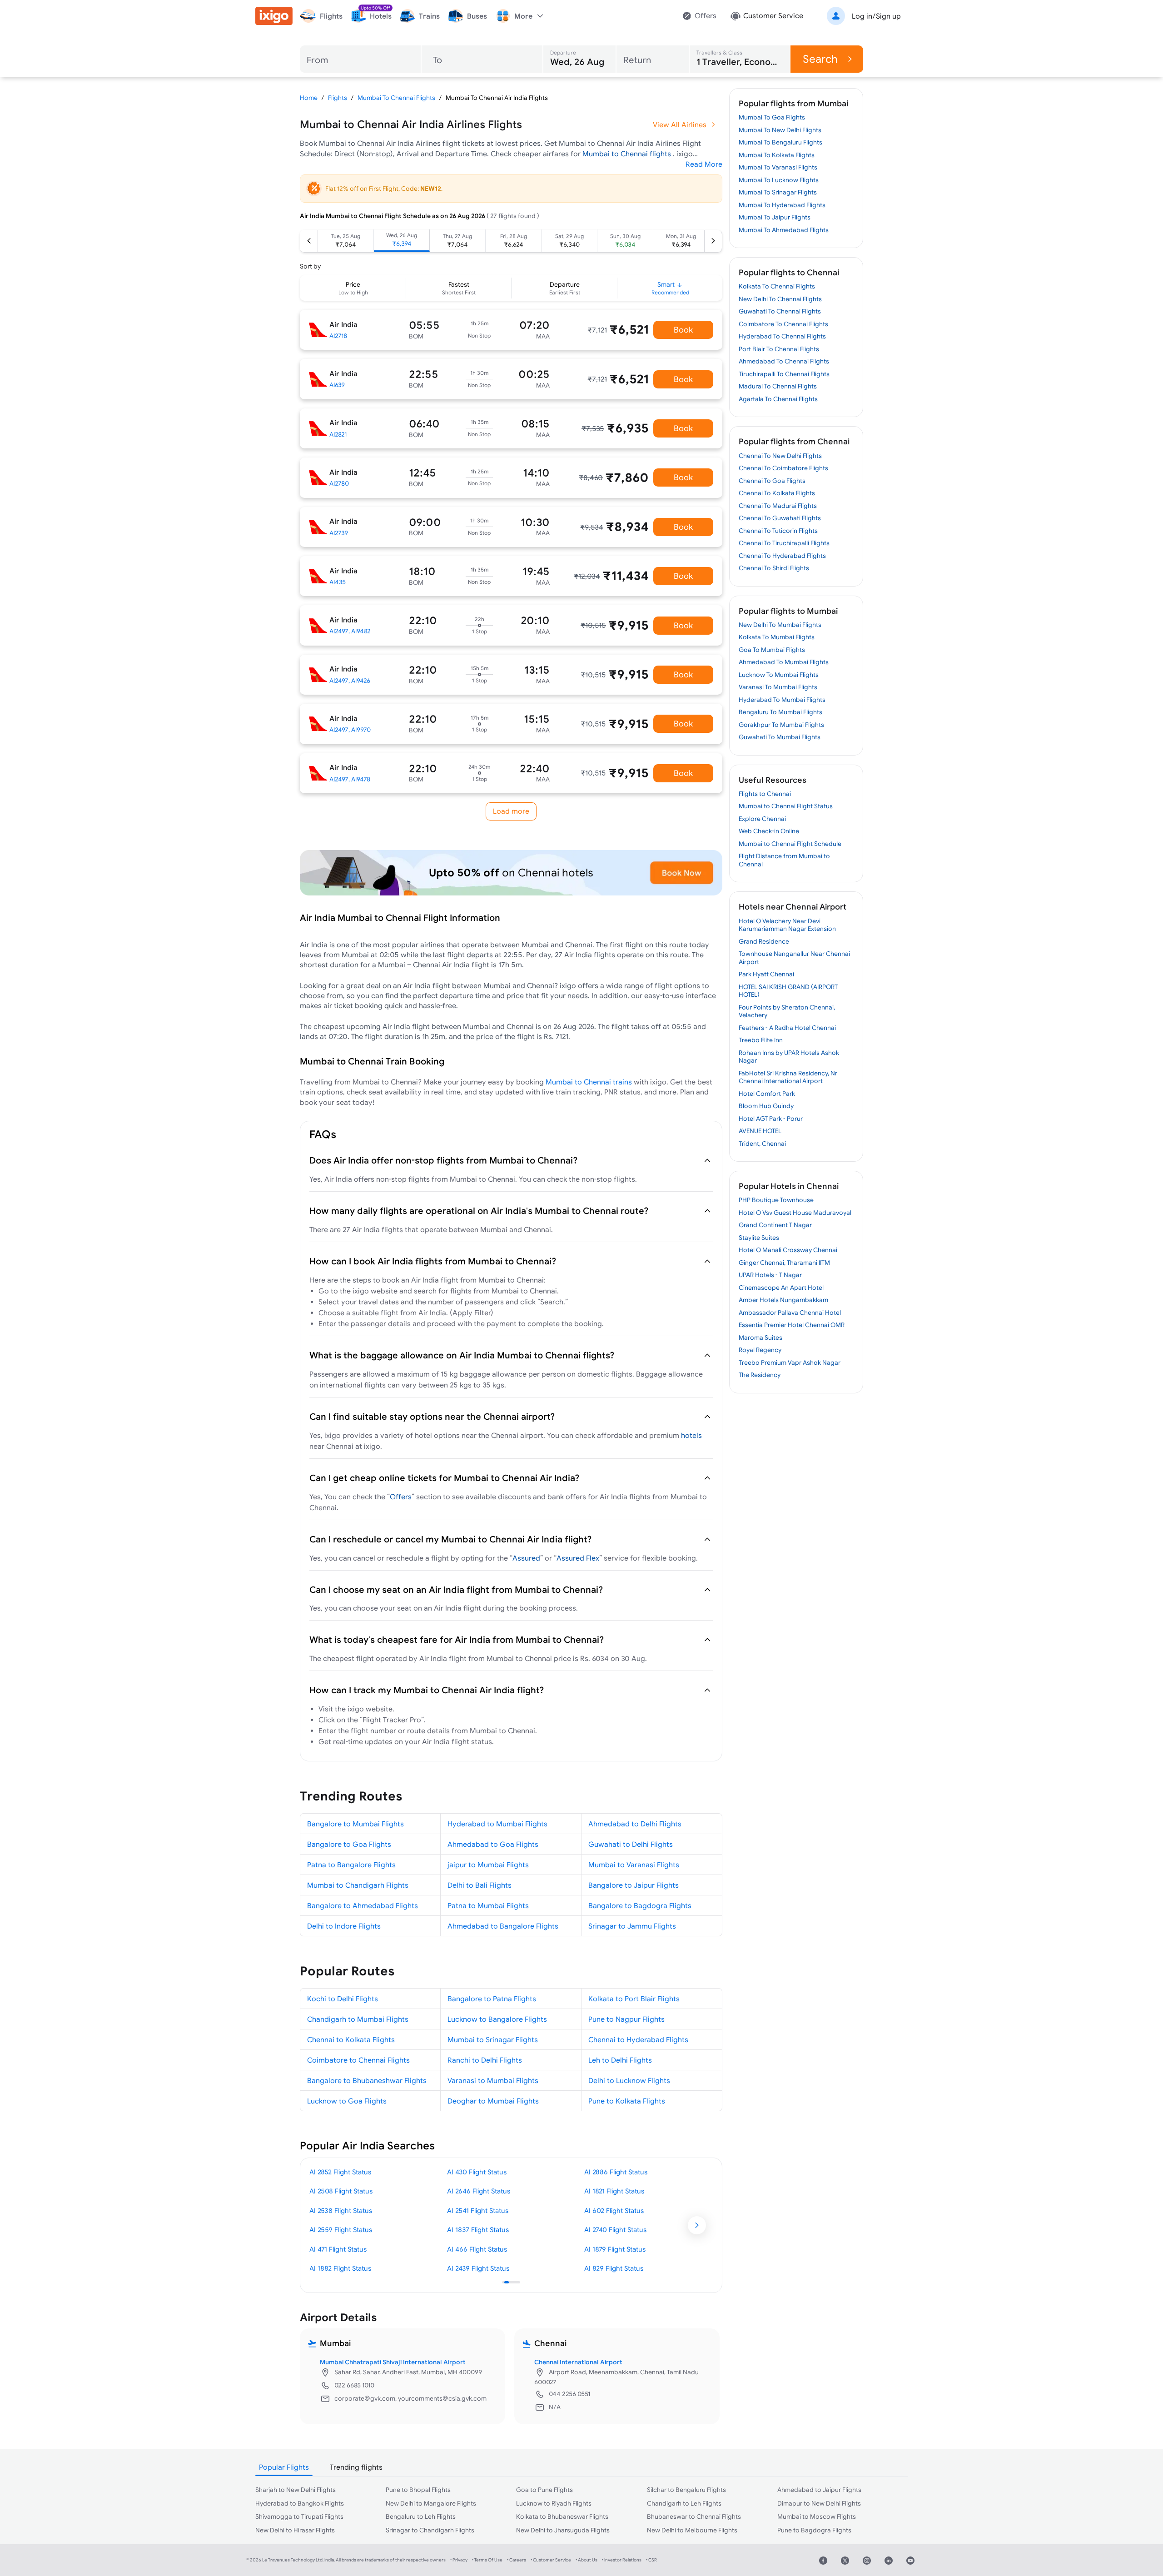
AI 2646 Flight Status (479, 2191)
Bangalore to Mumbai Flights (355, 1824)
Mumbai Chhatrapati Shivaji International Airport (393, 2362)
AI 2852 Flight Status (340, 2172)
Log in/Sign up (876, 16)
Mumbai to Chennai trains (589, 1082)
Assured (526, 1558)
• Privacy (459, 2560)
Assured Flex (578, 1558)
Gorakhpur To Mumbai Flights (781, 725)
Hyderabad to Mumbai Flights (497, 1824)
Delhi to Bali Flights (480, 1885)
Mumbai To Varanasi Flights (778, 167)
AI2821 (338, 434)
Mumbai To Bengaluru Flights (780, 142)
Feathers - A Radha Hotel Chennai (787, 1028)
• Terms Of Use (487, 2560)
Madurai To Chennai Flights (778, 386)
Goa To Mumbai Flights (772, 650)
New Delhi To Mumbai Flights (780, 625)
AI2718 (338, 336)
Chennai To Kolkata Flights (777, 493)
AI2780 (339, 483)
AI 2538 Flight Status (341, 2210)
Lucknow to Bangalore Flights (497, 2019)
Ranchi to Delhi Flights (485, 2060)
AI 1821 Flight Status (614, 2191)
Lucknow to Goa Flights (347, 2101)
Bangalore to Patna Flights (492, 1999)
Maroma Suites (760, 1338)
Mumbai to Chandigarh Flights (358, 1885)
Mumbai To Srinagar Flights (778, 192)
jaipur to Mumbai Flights (488, 1865)
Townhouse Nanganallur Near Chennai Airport (794, 958)
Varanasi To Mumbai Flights (778, 687)
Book (683, 330)
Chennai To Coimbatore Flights (783, 468)
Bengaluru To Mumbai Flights (780, 712)
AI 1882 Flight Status (340, 2268)
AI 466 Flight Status (477, 2249)
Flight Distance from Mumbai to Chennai (784, 860)
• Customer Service (551, 2560)
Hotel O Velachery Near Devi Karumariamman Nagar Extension (787, 925)
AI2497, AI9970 (350, 730)
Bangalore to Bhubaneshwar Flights (367, 2080)
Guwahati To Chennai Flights (780, 311)
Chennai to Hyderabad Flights (638, 2039)
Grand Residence (764, 941)
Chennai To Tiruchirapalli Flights (784, 543)
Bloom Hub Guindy (766, 1106)
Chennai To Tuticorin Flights (778, 531)
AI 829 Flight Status (614, 2268)
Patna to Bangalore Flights (351, 1865)
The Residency (760, 1375)
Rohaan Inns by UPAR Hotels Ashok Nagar (789, 1057)
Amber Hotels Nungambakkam (783, 1300)
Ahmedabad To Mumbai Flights (784, 662)
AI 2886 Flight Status (616, 2172)
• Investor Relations (622, 2560)
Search (820, 59)
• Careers (517, 2560)
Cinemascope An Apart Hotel (781, 1288)
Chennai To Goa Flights (772, 481)
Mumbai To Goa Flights (772, 117)
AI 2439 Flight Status (478, 2268)
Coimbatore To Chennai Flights (783, 324)
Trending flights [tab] (356, 2467)
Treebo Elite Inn (761, 1040)
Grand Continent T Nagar (775, 1225)
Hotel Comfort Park (767, 1094)
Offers (401, 1497)
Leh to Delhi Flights (620, 2060)
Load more (511, 811)
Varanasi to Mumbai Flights (493, 2080)
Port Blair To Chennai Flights (779, 349)
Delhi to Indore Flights (344, 1926)
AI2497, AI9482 (350, 631)
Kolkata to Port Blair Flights (634, 1999)
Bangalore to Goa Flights (349, 1844)
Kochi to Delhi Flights (343, 1999)
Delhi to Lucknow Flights (629, 2080)
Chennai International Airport (578, 2362)
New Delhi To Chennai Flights (780, 299)
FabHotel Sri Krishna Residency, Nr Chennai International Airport (788, 1077)
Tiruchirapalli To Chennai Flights (784, 374)
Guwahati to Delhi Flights (631, 1844)
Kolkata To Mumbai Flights (777, 637)
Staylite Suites (759, 1238)
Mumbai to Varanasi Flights (634, 1865)
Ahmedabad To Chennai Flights (784, 361)
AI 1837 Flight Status (478, 2230)
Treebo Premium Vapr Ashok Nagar (790, 1363)
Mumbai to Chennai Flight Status (786, 806)
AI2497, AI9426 (350, 681)
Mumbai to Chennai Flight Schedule (790, 844)
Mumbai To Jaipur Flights (775, 217)
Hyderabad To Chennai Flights (782, 336)
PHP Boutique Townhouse (776, 1200)
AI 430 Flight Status (477, 2172)
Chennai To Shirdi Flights (774, 568)
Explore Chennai (762, 819)
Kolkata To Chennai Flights (777, 286)
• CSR (651, 2560)
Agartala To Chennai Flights (778, 399)
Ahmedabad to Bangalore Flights (503, 1926)
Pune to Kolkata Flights (627, 2101)
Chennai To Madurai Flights (778, 506)
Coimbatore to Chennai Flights (358, 2060)
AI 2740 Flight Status (615, 2230)
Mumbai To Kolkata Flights (777, 155)
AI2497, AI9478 (350, 779)
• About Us (586, 2560)
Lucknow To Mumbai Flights (779, 675)
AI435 (338, 582)
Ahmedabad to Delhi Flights (635, 1824)
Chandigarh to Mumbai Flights (358, 2019)
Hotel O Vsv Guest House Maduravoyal (795, 1213)
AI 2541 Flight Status (478, 2210)
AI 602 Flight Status (614, 2210)
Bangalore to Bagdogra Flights (640, 1905)
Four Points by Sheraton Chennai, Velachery (787, 1011)
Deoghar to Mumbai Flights (493, 2101)
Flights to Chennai (765, 794)
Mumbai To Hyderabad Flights (782, 205)
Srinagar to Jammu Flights (632, 1926)
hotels (691, 1435)
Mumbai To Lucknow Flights (779, 180)
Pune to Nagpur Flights (626, 2019)
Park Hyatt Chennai (766, 974)
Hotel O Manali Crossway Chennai (788, 1250)
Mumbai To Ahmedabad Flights (784, 230)
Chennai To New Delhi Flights (780, 456)
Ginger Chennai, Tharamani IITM (784, 1263)
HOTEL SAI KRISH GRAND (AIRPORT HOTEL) (788, 991)
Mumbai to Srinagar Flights (493, 2039)
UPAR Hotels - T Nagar (770, 1275)
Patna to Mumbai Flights (488, 1905)
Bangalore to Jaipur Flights (634, 1885)
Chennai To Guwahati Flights (780, 518)
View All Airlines (680, 124)
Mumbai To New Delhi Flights (780, 130)
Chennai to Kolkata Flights (351, 2039)
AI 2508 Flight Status (341, 2191)
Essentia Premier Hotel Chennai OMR (792, 1325)
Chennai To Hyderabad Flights (782, 556)
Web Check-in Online (769, 831)
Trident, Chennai (762, 1144)
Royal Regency (760, 1350)
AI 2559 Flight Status (341, 2230)
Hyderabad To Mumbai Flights (782, 700)
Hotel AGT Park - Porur (771, 1119)
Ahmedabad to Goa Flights (493, 1844)
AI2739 (339, 533)
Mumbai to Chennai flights (628, 154)
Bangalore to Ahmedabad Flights (363, 1905)
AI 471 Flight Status (338, 2249)
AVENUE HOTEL (760, 1131)
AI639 (337, 385)
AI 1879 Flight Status (615, 2249)
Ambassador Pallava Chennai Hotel (790, 1313)
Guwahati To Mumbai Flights (780, 737)
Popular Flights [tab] (284, 2467)
